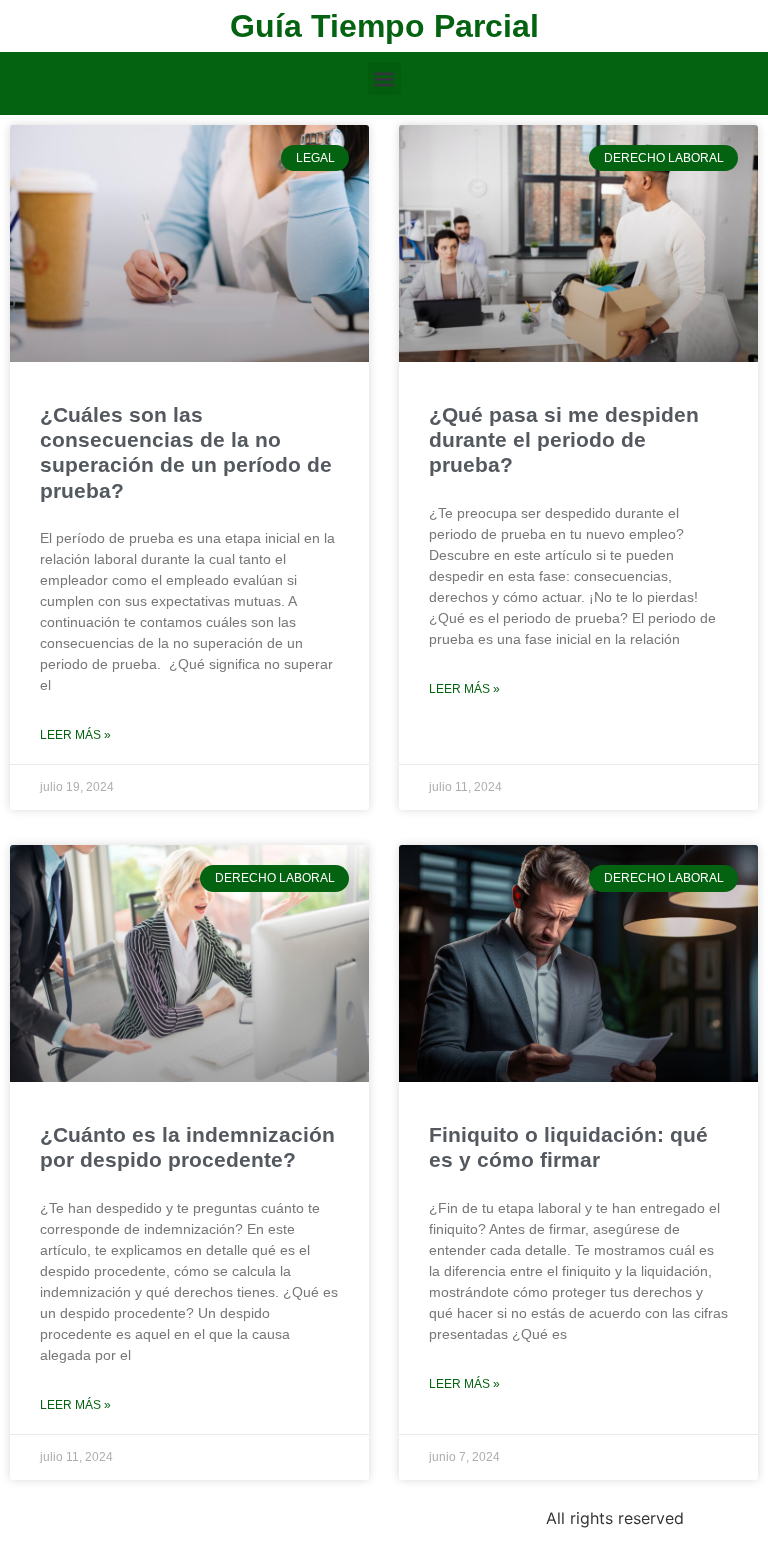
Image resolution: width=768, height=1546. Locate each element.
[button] (384, 78)
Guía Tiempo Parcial (384, 26)
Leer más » (75, 735)
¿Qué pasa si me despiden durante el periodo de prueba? (564, 439)
